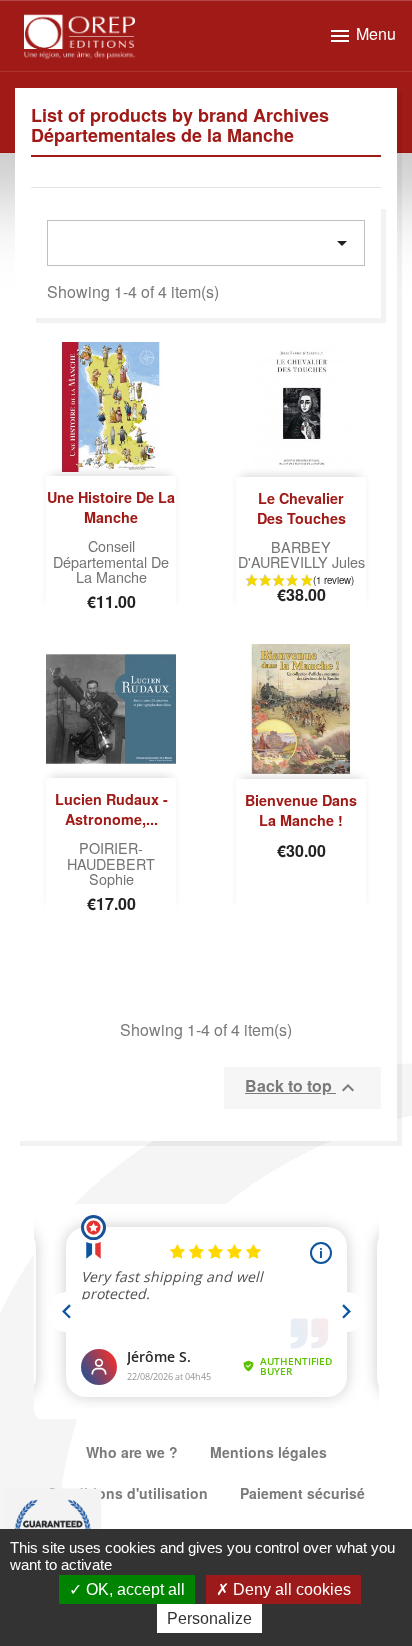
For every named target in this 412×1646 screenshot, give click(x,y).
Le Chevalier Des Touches (301, 508)
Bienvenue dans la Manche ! (301, 810)
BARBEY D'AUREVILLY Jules (301, 554)
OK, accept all (133, 1589)
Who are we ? (132, 1452)
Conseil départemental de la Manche (111, 561)
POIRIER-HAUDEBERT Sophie (111, 863)
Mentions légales (268, 1452)
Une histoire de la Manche (111, 507)
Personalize (209, 1618)
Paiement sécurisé (302, 1493)
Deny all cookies (290, 1589)
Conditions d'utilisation (127, 1493)
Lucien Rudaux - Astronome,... (111, 809)
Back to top (302, 1087)
